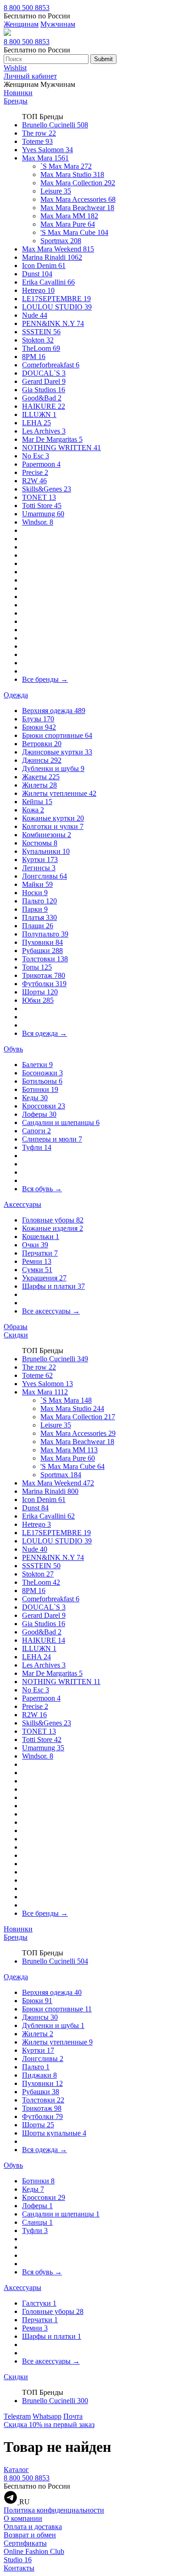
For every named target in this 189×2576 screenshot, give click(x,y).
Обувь (13, 1049)
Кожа (33, 810)
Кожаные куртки (53, 818)
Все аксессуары (51, 1311)
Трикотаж (44, 975)
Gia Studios (44, 390)
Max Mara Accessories (78, 199)
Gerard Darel (44, 381)
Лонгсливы (44, 876)
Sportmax (61, 241)
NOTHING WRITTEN (61, 448)
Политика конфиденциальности (54, 2510)
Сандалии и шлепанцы (61, 1122)
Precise (35, 472)
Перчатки (40, 1253)
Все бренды (45, 679)
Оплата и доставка (33, 2527)
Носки (35, 893)
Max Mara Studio (72, 174)
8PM (34, 357)
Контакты (19, 2568)
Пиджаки (39, 2075)
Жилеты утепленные (59, 793)
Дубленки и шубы (53, 768)
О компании (23, 2518)
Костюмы (40, 843)
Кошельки (41, 1237)
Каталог (16, 2470)
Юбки (38, 1000)
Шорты (40, 992)
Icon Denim (44, 266)
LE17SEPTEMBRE (56, 299)
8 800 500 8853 (27, 8)
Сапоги (36, 1131)
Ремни (37, 1261)
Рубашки (42, 951)
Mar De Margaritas (52, 439)
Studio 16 (18, 2560)
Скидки (16, 1335)
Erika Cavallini (48, 282)
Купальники (46, 851)
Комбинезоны (47, 835)
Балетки (37, 1065)
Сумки (37, 1270)
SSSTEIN (41, 332)
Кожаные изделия (53, 1228)
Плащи (38, 926)
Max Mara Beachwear (77, 208)
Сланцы (37, 2222)
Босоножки (42, 1073)
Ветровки (42, 744)
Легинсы (39, 868)
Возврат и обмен (30, 2535)
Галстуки (39, 2303)
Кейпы (37, 802)
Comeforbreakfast (51, 365)
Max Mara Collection (78, 183)
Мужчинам (58, 24)
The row (39, 133)
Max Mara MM (69, 216)
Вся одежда (44, 1033)
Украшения (44, 1278)
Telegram (17, 2416)
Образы (16, 1327)
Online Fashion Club (34, 2551)
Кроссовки (44, 1106)
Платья (39, 917)
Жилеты (39, 785)
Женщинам (21, 24)
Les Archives (44, 431)
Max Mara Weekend (58, 249)
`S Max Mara (66, 166)
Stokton (38, 340)
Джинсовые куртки (57, 752)
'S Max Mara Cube (74, 232)
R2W (34, 481)
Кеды (35, 1098)
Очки (35, 1245)
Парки (35, 909)
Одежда (16, 695)
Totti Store (42, 505)
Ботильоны (42, 1081)
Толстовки (45, 959)
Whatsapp (47, 2416)
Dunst (37, 274)
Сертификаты (25, 2543)
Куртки (40, 860)
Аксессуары (22, 1204)
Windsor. (38, 522)
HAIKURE (44, 406)
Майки (37, 884)
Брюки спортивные (57, 735)
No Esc (36, 456)
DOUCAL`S (44, 373)
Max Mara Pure (68, 224)
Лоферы (39, 1114)
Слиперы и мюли (52, 1139)
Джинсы (42, 760)
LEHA (36, 423)
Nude (35, 315)
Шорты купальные (54, 2133)
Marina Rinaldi (52, 257)
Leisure (56, 191)
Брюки (39, 727)
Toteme (37, 141)
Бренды (16, 101)
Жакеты (41, 777)
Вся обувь (42, 1189)
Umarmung (43, 514)
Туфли (37, 1147)
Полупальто (45, 934)
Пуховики (42, 942)
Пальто (39, 901)
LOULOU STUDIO (57, 307)
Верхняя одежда (54, 711)
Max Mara (45, 158)
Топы (37, 967)
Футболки (44, 984)
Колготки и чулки (53, 826)
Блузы (38, 719)
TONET (39, 497)
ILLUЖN (39, 414)
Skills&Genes (47, 489)
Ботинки (40, 1089)
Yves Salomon (47, 150)
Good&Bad (42, 398)
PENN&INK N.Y (53, 323)
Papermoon (41, 464)
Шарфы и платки (53, 1286)
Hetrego (38, 290)
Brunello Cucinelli (55, 125)
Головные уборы (53, 1220)
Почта (73, 2416)
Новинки (18, 93)
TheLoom (41, 348)
